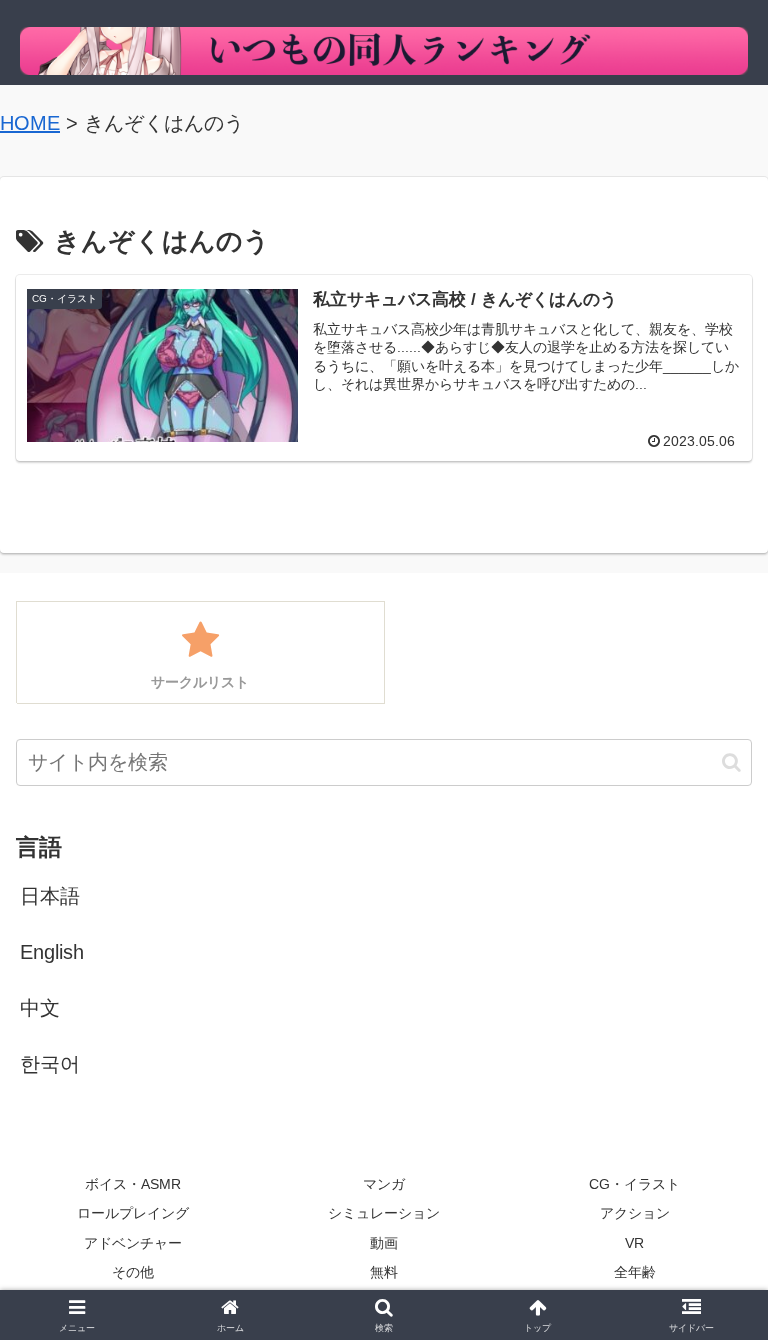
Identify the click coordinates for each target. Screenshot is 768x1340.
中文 (40, 1008)
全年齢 (635, 1272)
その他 (133, 1272)
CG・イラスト (634, 1184)
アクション (635, 1213)
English (52, 952)
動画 (384, 1243)
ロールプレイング (133, 1213)
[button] (731, 762)
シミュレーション (384, 1213)
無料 (384, 1272)
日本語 (50, 896)
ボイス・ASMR (133, 1184)
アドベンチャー (133, 1243)
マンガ (384, 1184)
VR (634, 1243)
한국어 (50, 1064)
